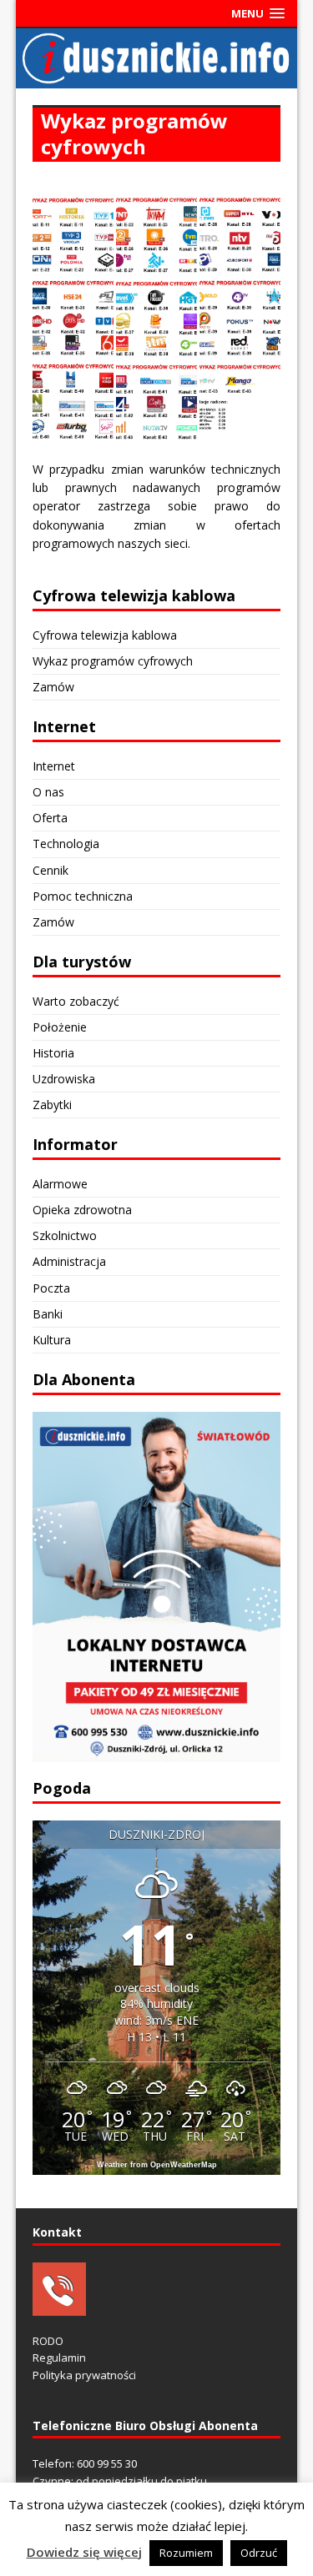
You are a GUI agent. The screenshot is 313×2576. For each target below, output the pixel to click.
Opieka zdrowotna (82, 1210)
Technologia (66, 844)
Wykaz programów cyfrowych (113, 661)
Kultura (52, 1340)
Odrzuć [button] (259, 2553)
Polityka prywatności (84, 2375)
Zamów (53, 687)
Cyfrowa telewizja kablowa (105, 635)
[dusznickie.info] (156, 78)
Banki (48, 1314)
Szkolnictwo (65, 1235)
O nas (48, 792)
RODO (48, 2341)
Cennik (50, 870)
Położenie (60, 1027)
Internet (54, 766)
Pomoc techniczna (83, 896)
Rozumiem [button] (186, 2553)
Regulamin (59, 2358)
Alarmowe (60, 1184)
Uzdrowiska (64, 1079)
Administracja (69, 1261)
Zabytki (52, 1105)
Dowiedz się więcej (84, 2552)
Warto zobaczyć (76, 1001)
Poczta (51, 1288)
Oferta (50, 818)
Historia (53, 1053)
